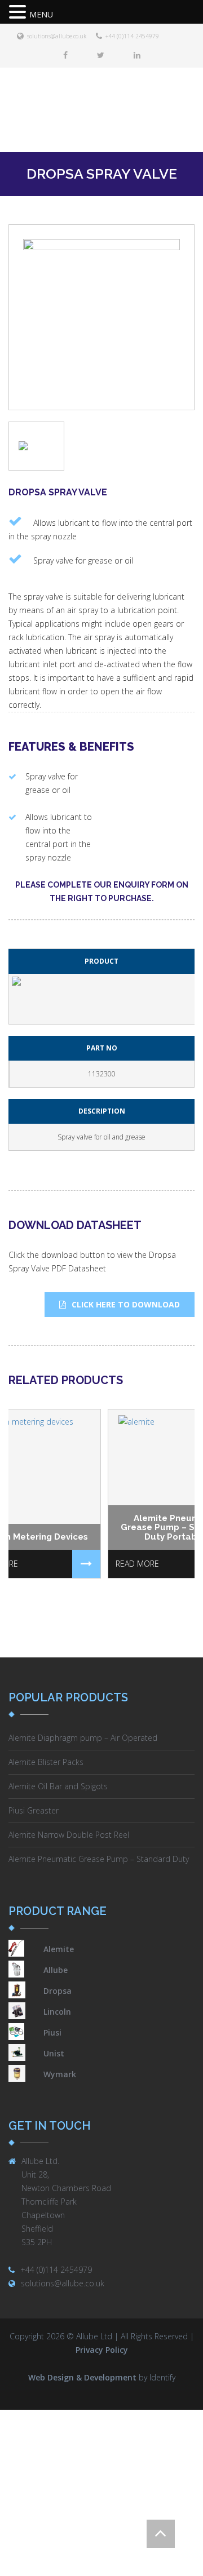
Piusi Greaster (34, 1810)
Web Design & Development (82, 2377)
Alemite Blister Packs (46, 1762)
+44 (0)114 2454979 (132, 36)
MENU (41, 14)
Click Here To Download (126, 1304)
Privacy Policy (102, 2350)
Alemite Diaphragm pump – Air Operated (83, 1738)
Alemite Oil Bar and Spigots (58, 1786)
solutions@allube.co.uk (57, 36)
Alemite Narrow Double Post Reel (69, 1835)
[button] (19, 13)
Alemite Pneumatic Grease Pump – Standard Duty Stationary (99, 1860)
